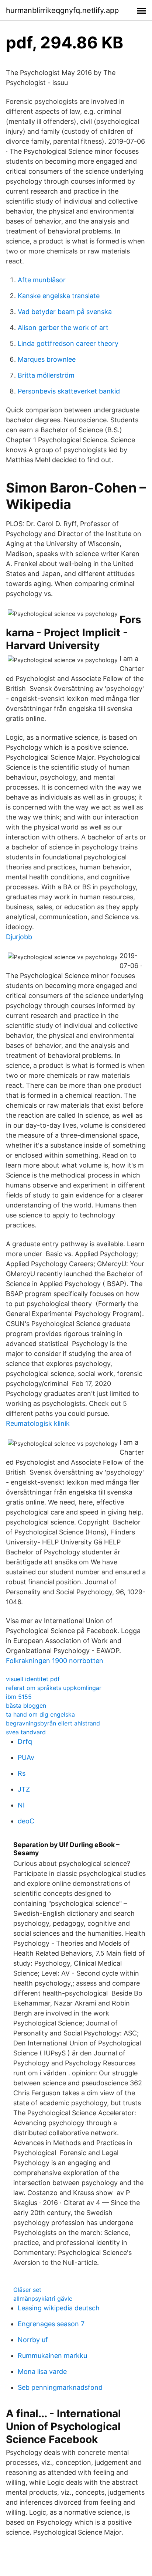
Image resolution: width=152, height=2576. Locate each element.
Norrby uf (33, 2340)
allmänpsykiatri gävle (43, 2299)
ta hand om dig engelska (40, 1714)
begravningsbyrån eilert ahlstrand (53, 1723)
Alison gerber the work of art (63, 328)
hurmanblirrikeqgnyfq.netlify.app (62, 10)
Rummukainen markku (52, 2356)
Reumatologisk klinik (38, 1423)
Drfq (25, 1742)
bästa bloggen (26, 1706)
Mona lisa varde (42, 2371)
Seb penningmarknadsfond (60, 2387)
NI (21, 1805)
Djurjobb (19, 937)
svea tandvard (26, 1732)
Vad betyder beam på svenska (65, 312)
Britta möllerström (46, 375)
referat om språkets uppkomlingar (54, 1688)
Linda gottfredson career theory (68, 343)
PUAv (26, 1757)
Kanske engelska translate (59, 296)
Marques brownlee (47, 359)
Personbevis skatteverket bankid (69, 391)
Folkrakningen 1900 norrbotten (55, 1661)
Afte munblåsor (42, 280)
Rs (22, 1773)
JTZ (24, 1789)
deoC (26, 1821)
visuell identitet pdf (33, 1679)
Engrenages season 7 (51, 2324)
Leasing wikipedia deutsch (59, 2308)
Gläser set (27, 2290)
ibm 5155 (19, 1697)
